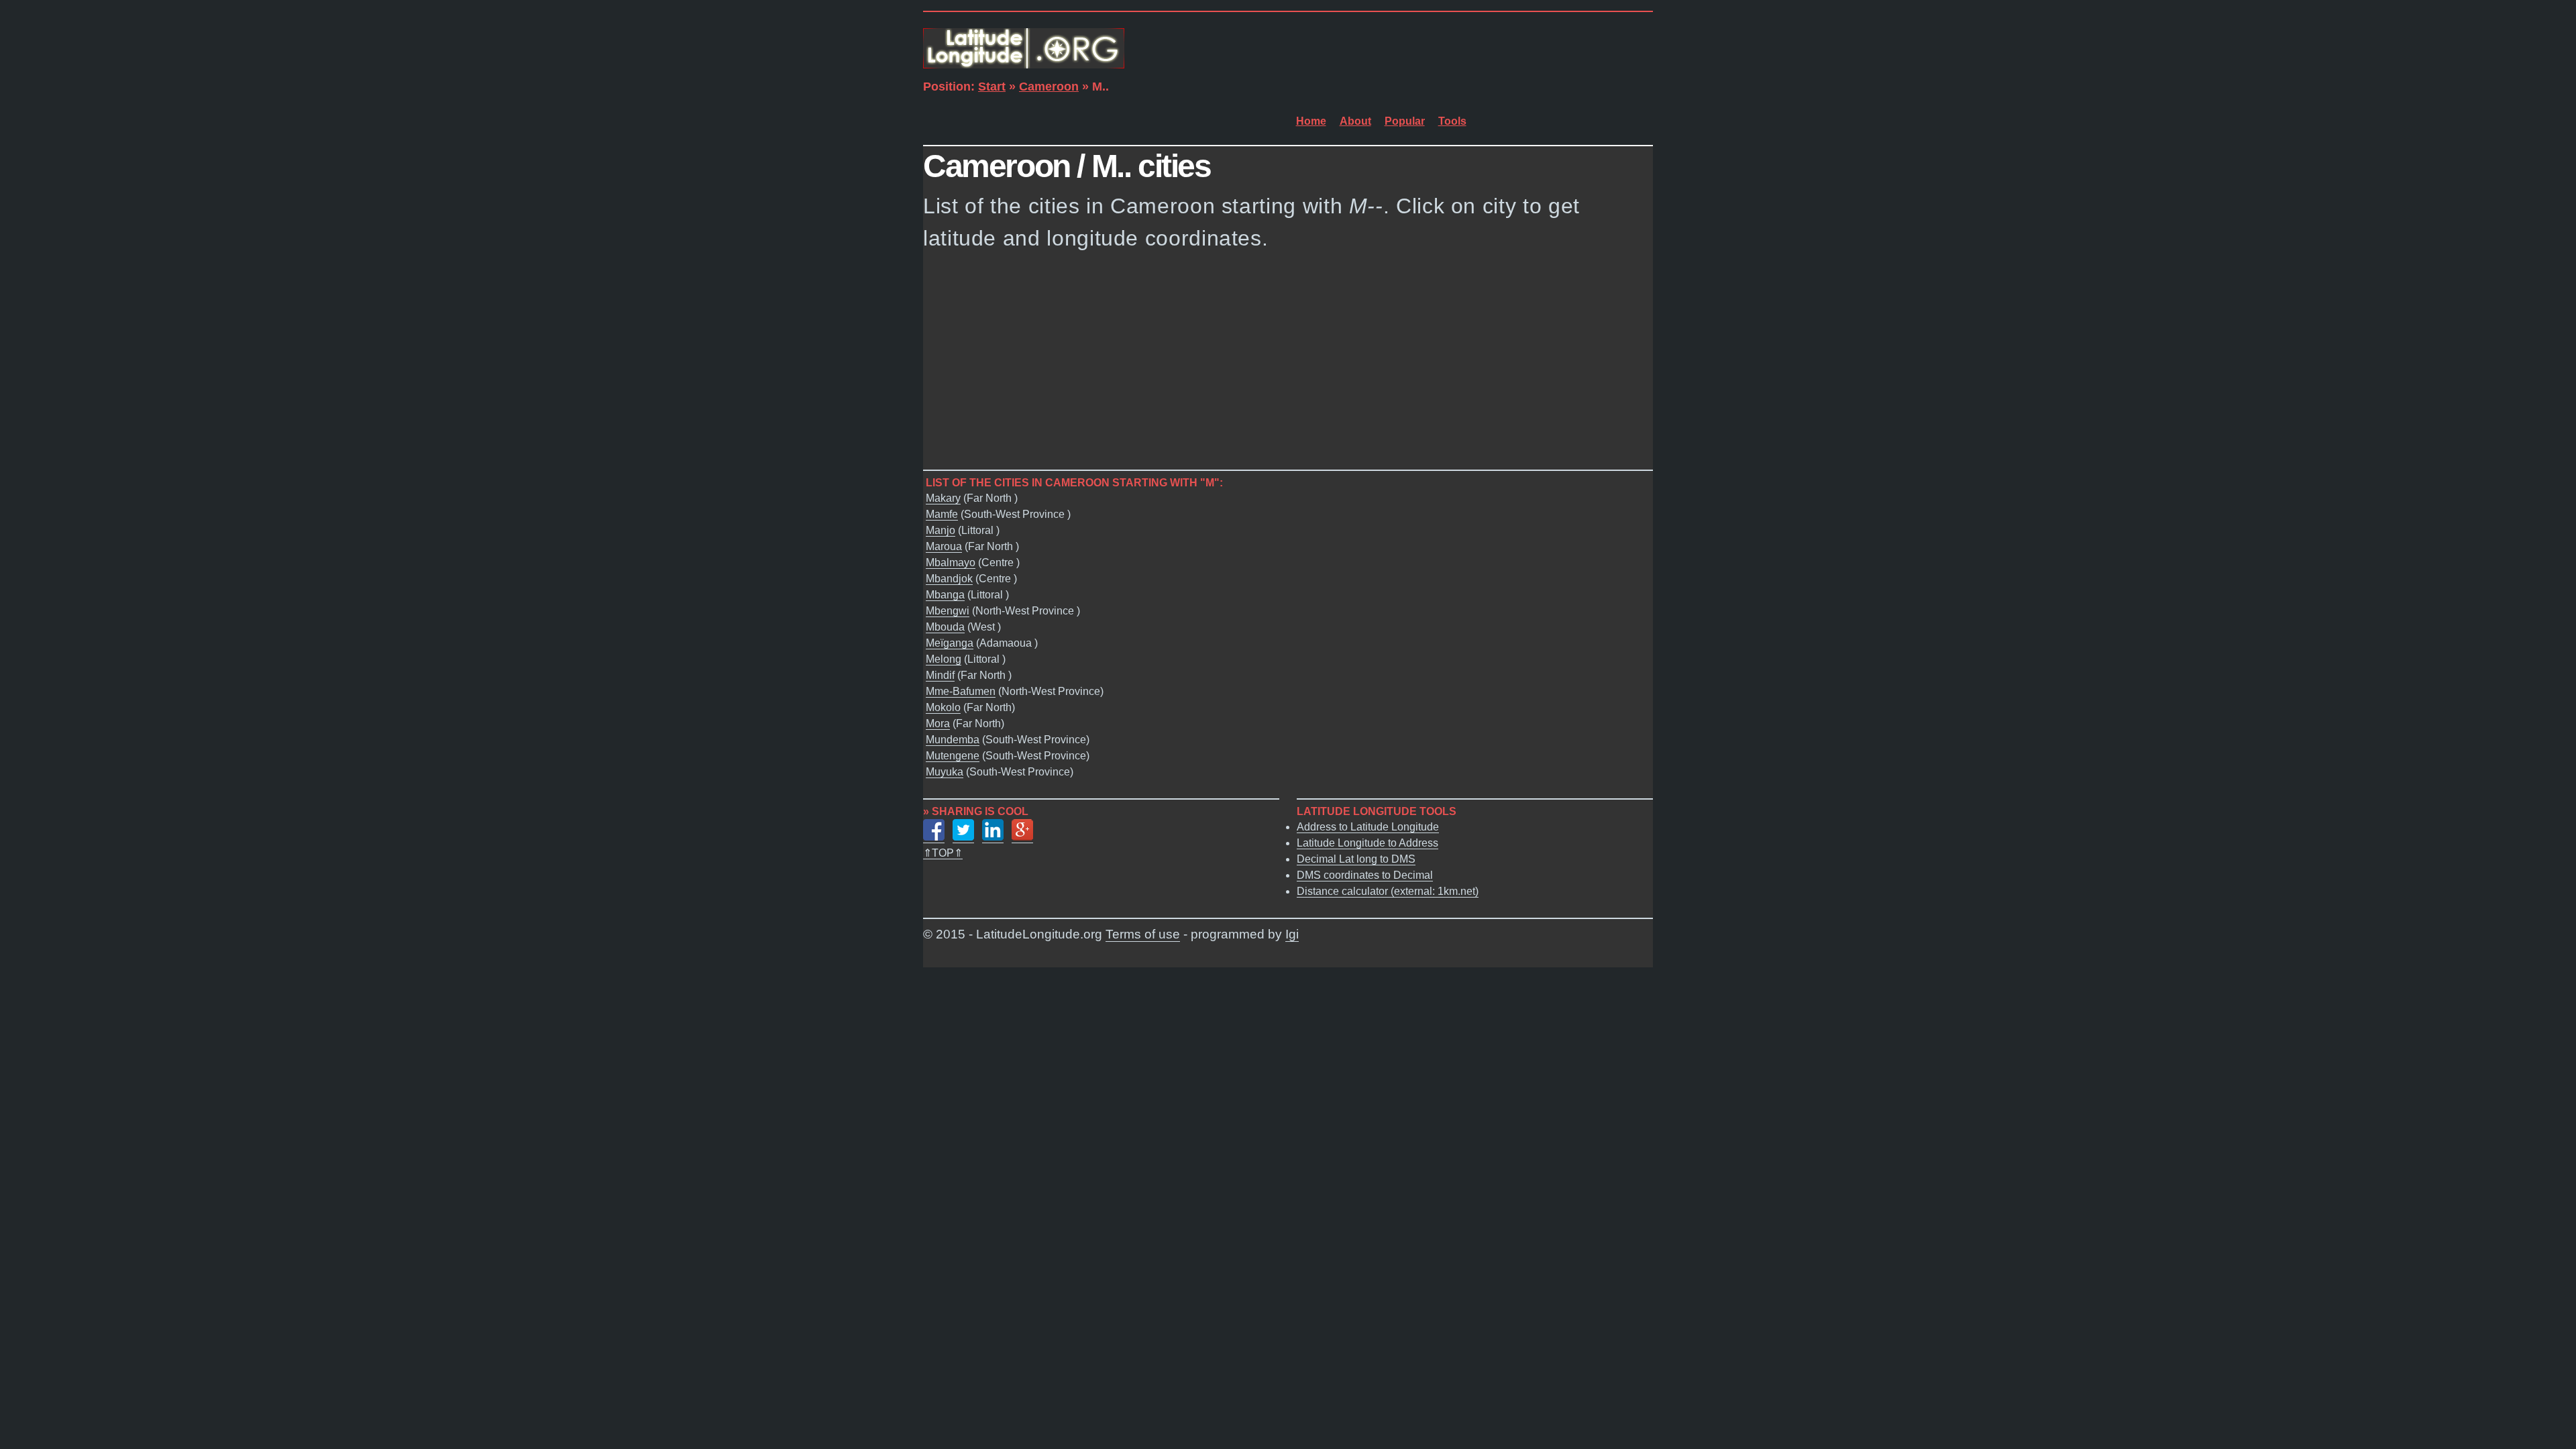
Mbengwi (948, 611)
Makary (943, 498)
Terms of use (1143, 934)
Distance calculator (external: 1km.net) (1388, 891)
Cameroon (1049, 87)
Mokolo (943, 707)
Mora (938, 723)
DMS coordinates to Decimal (1365, 875)
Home (1311, 121)
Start (992, 87)
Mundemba (953, 740)
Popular (1405, 121)
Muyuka (945, 772)
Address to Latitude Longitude (1368, 827)
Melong (944, 659)
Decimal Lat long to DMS (1356, 859)
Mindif (940, 675)
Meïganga (950, 643)
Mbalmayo (951, 562)
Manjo (941, 530)
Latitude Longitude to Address (1367, 843)
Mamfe (942, 514)
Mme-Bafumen (961, 691)
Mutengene (953, 756)
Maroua (944, 546)
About (1355, 121)
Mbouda (945, 627)
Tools (1452, 121)
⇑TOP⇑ (943, 853)
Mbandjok (949, 579)
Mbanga (945, 595)
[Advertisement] (1288, 364)
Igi (1292, 934)
